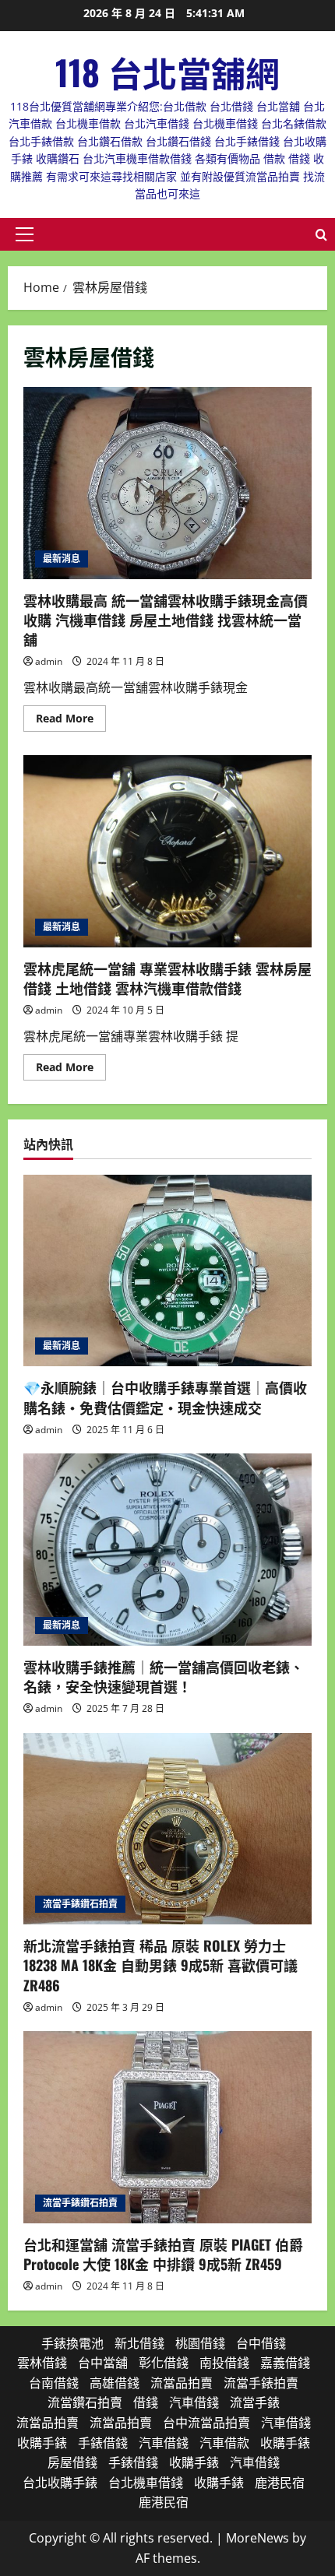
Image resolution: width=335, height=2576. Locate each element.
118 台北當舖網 (167, 72)
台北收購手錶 (60, 2483)
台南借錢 (54, 2383)
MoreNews (257, 2538)
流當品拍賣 (182, 2383)
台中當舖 (103, 2363)
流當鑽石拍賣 (85, 2402)
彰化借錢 (164, 2363)
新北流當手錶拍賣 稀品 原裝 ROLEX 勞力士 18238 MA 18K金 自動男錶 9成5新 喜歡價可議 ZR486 (160, 1965)
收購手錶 (42, 2443)
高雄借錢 (115, 2383)
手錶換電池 (72, 2343)
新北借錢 (139, 2343)
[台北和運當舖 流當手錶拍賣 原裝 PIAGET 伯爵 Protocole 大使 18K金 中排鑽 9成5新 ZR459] (167, 2127)
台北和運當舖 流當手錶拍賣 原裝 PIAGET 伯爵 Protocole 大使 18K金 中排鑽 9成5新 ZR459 (163, 2254)
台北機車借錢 (146, 2483)
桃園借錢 (200, 2343)
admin (49, 661)
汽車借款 (224, 2443)
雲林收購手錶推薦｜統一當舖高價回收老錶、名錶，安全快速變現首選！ (164, 1676)
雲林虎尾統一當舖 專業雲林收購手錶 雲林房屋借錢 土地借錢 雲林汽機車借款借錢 (167, 851)
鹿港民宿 (280, 2483)
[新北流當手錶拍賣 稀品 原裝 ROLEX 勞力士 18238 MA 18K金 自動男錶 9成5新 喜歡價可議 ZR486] (167, 1829)
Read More (71, 721)
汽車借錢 (194, 2402)
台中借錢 (261, 2343)
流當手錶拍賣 (261, 2383)
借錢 (146, 2402)
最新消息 (62, 559)
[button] (25, 234)
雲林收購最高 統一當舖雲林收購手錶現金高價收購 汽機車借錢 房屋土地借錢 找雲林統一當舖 (167, 483)
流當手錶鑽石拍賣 (80, 1904)
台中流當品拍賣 (206, 2423)
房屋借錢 (72, 2462)
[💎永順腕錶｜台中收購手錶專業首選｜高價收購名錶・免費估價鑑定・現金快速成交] (167, 1271)
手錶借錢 (103, 2443)
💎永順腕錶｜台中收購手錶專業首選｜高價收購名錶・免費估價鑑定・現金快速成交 (165, 1397)
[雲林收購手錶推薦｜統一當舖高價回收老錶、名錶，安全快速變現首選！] (167, 1550)
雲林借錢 (42, 2363)
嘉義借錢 (285, 2363)
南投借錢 (224, 2363)
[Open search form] (321, 235)
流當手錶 (255, 2402)
